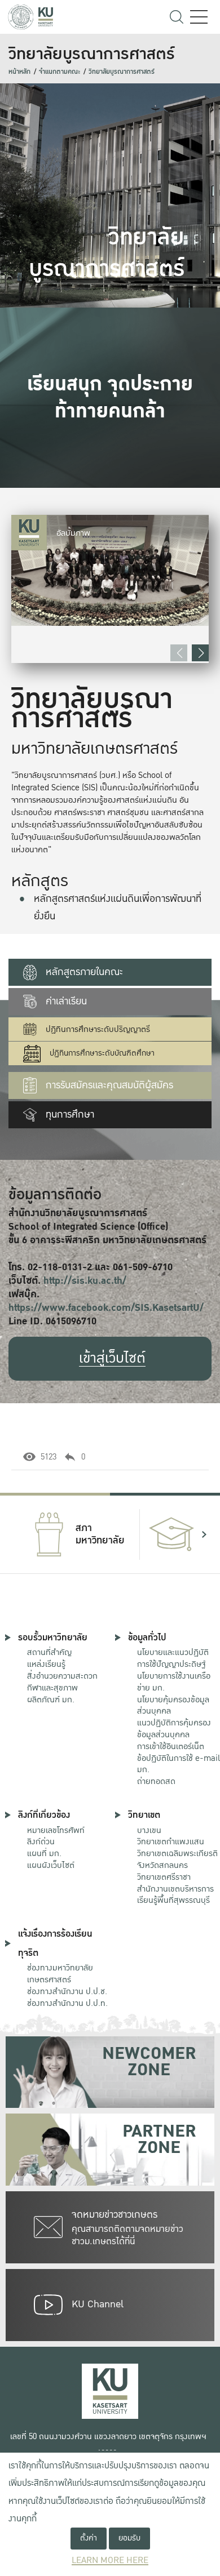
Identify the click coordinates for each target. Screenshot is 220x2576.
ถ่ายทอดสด (156, 1781)
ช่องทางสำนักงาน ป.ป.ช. (67, 1991)
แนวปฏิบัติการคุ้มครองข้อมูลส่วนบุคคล (174, 1729)
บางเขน (149, 1830)
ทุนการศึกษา (70, 1115)
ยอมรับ (129, 2538)
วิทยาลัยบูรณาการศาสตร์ (122, 72)
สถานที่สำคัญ (49, 1652)
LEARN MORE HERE (110, 2561)
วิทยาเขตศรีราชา (164, 1877)
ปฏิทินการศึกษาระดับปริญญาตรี (98, 1029)
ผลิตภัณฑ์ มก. (51, 1699)
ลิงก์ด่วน (41, 1841)
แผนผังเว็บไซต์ (51, 1865)
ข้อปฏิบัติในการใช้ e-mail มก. (179, 1764)
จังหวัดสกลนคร (177, 1860)
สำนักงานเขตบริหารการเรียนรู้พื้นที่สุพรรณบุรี (175, 1895)
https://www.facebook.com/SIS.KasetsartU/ (106, 1308)
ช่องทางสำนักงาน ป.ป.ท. (67, 2003)
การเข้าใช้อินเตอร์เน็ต (171, 1746)
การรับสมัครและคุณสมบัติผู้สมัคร (109, 1085)
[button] (200, 653)
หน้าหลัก (19, 72)
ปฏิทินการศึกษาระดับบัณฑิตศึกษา (102, 1053)
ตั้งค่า (89, 2538)
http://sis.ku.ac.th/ (85, 1281)
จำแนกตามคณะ (60, 72)
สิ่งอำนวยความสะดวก (62, 1676)
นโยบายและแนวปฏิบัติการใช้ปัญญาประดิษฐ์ (173, 1658)
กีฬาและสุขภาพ (52, 1688)
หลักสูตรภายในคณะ (84, 972)
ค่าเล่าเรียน (66, 1001)
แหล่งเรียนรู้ (46, 1664)
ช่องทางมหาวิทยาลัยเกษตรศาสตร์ (60, 1974)
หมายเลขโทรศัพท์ (56, 1830)
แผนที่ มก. (44, 1853)
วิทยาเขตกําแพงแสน (171, 1841)
